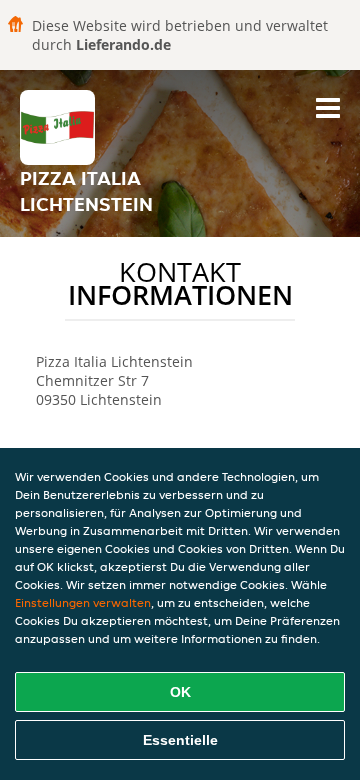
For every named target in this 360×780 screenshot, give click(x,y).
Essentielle (180, 740)
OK (180, 692)
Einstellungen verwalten (83, 602)
